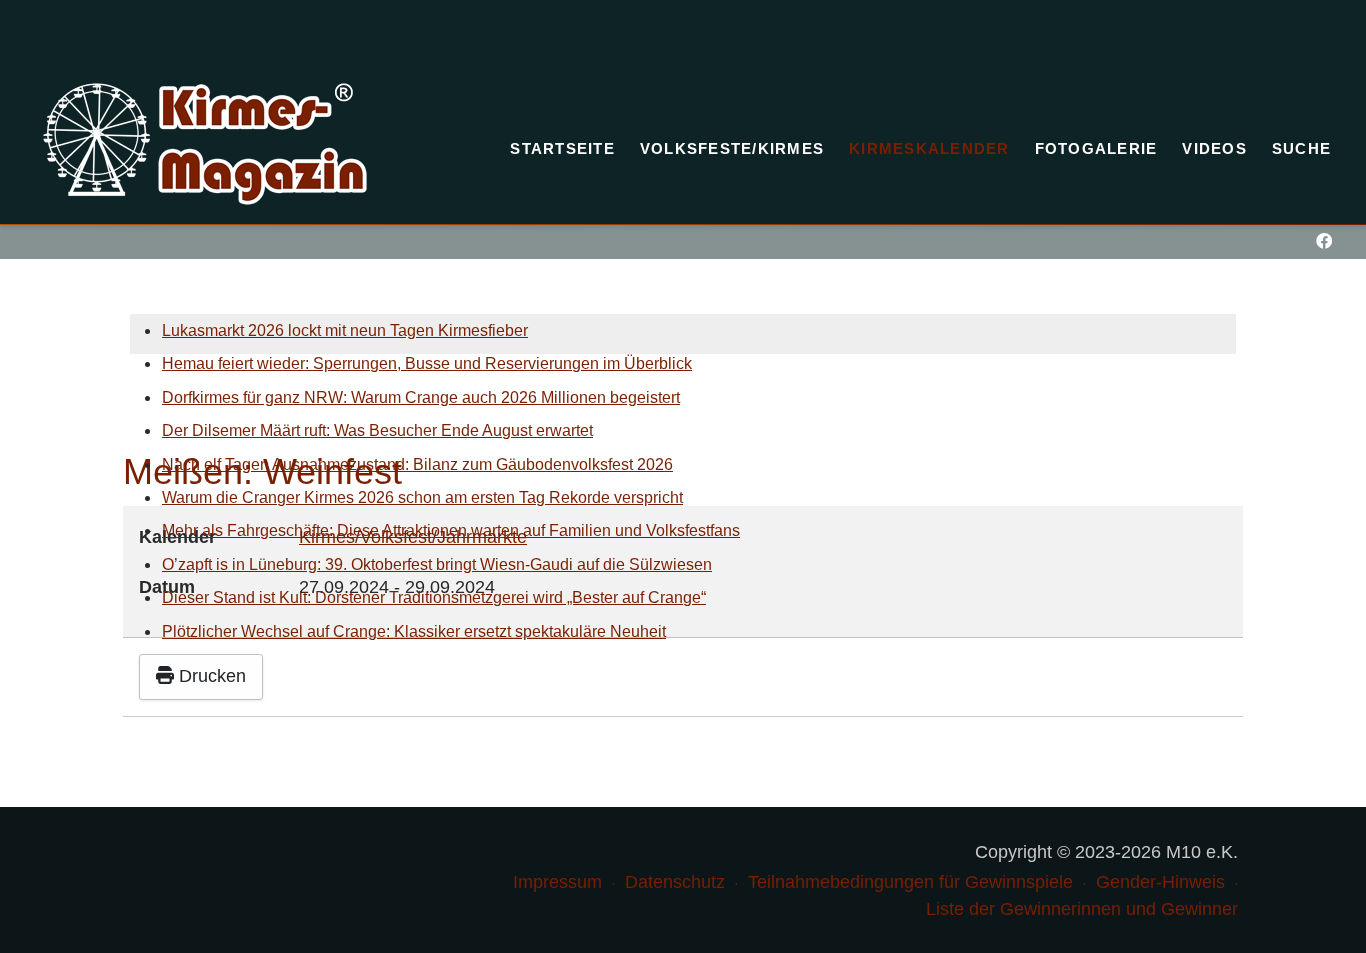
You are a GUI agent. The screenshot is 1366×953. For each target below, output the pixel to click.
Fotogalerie (1096, 148)
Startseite (562, 148)
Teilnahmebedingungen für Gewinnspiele (910, 882)
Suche (1301, 148)
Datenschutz (675, 882)
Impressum (557, 882)
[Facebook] (1323, 241)
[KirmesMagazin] (205, 144)
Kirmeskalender (929, 148)
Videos (1214, 148)
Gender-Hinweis (1160, 882)
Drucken (210, 676)
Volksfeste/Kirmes (732, 148)
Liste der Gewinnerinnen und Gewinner (1082, 909)
